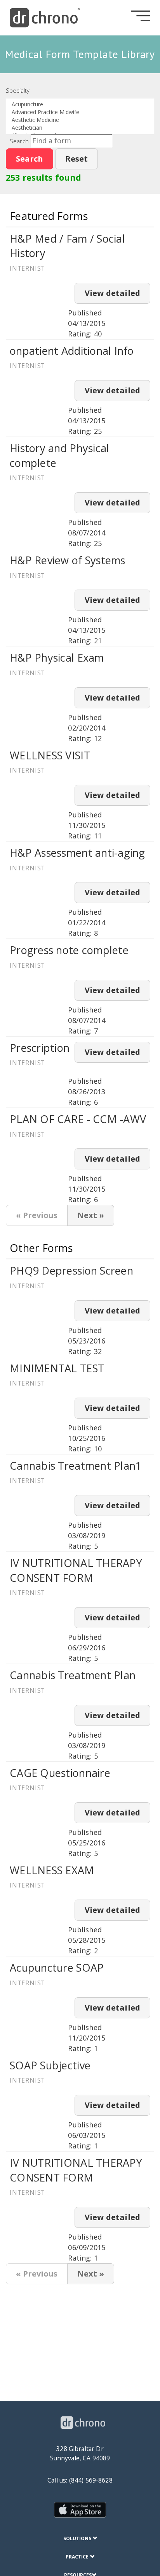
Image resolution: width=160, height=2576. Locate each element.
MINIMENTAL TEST (57, 1368)
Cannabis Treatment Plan (73, 1675)
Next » (91, 1215)
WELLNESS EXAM (52, 1870)
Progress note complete (69, 950)
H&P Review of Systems (68, 560)
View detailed (112, 293)
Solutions (78, 2538)
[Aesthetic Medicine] (80, 120)
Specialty (18, 90)
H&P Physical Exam (57, 658)
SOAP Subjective (50, 2065)
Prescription (40, 1048)
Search (19, 141)
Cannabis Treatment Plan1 (76, 1466)
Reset (77, 159)
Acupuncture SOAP (57, 1968)
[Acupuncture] (80, 104)
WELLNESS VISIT (50, 755)
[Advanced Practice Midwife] (80, 112)
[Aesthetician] (80, 128)
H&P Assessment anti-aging (77, 853)
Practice (78, 2557)
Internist (27, 268)
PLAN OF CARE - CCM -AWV (78, 1119)
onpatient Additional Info (72, 351)
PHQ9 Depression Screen (71, 1270)
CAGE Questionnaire (60, 1773)
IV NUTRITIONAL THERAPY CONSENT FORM (76, 1570)
